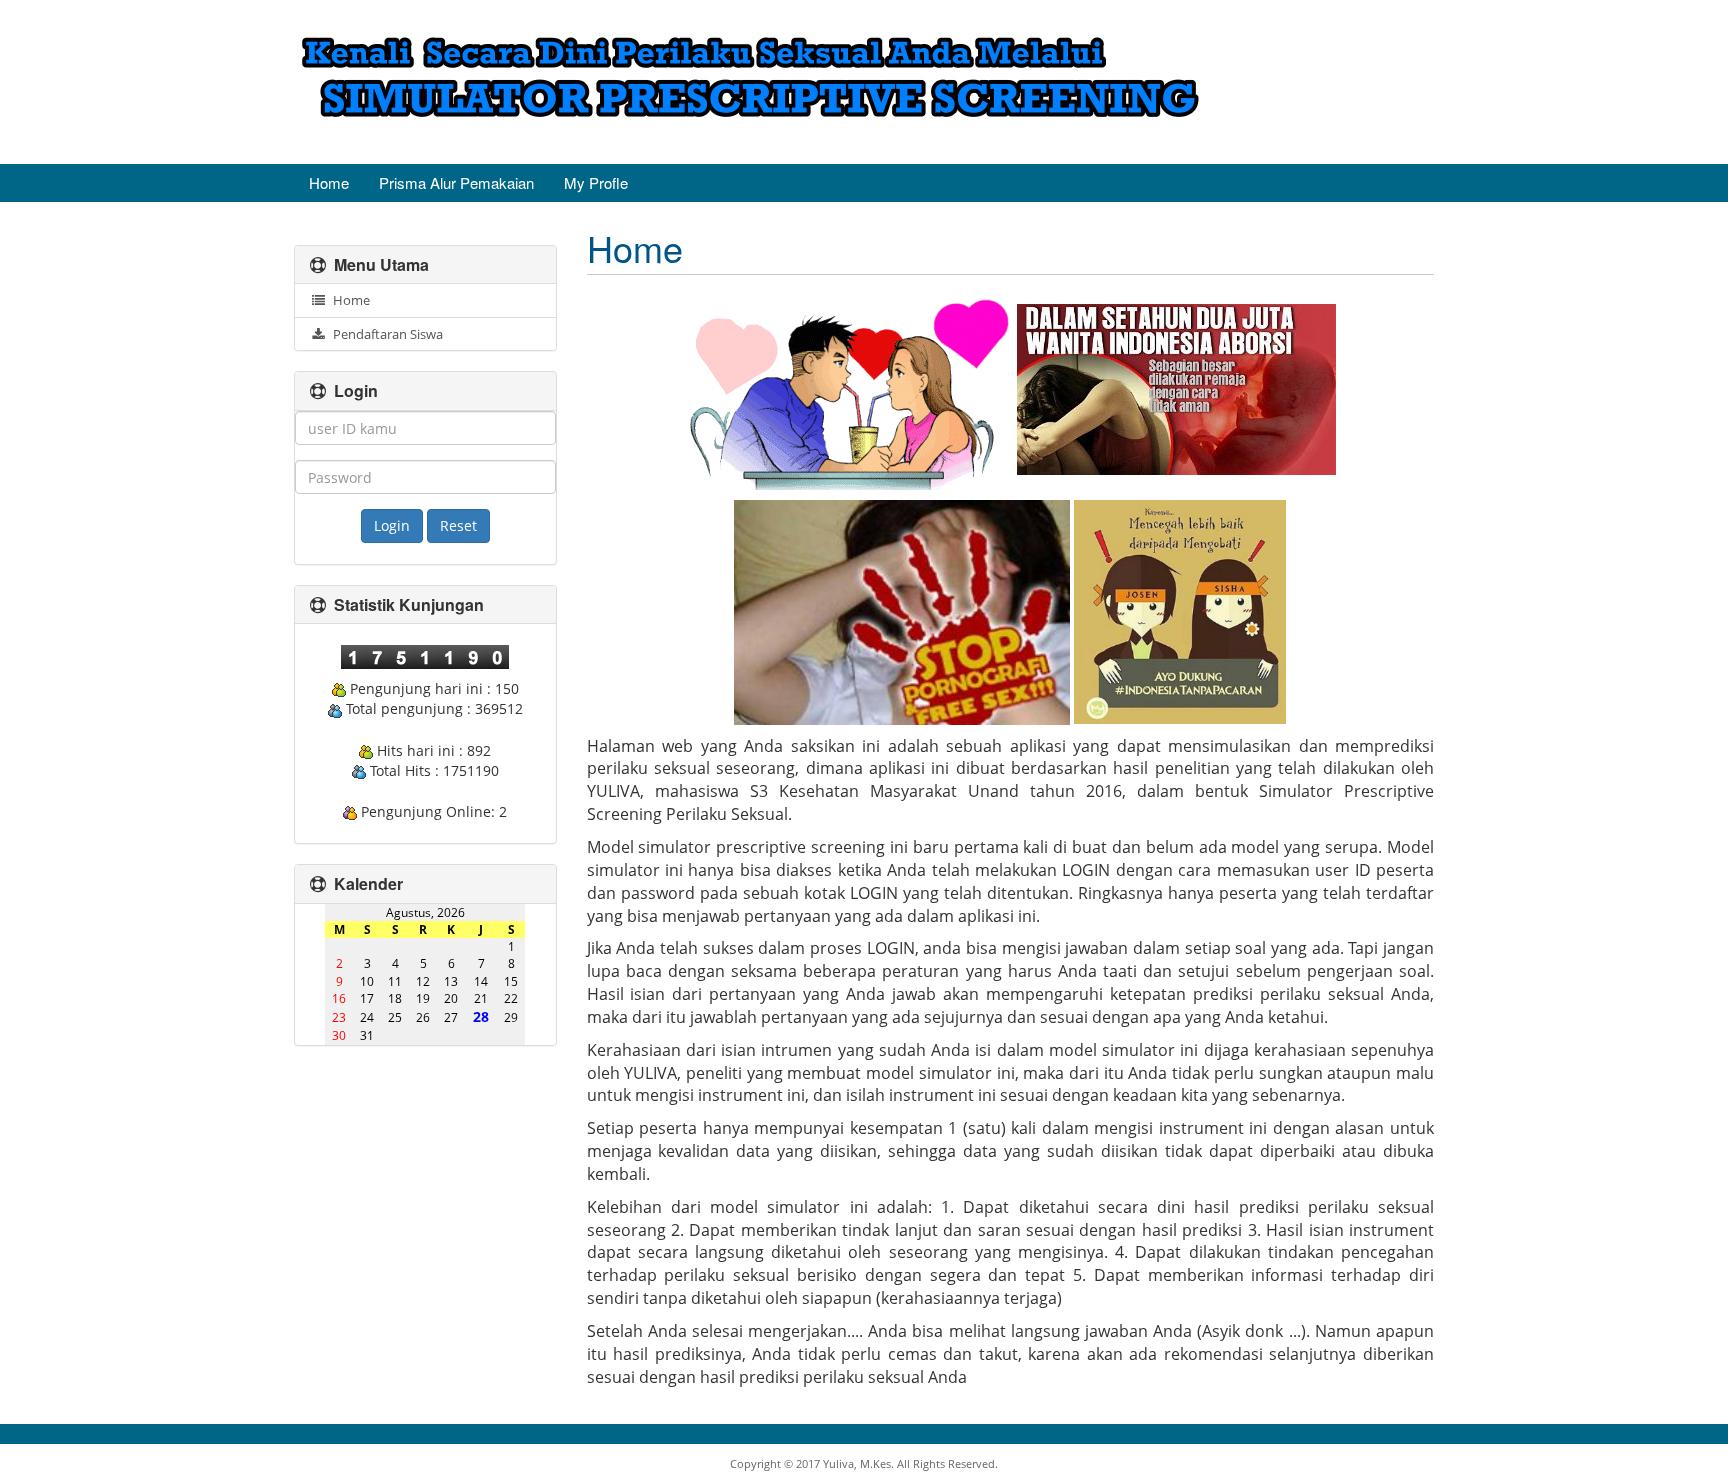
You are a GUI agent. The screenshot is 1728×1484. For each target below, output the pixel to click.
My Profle (596, 182)
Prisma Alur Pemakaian (456, 182)
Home (329, 182)
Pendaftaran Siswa (385, 334)
